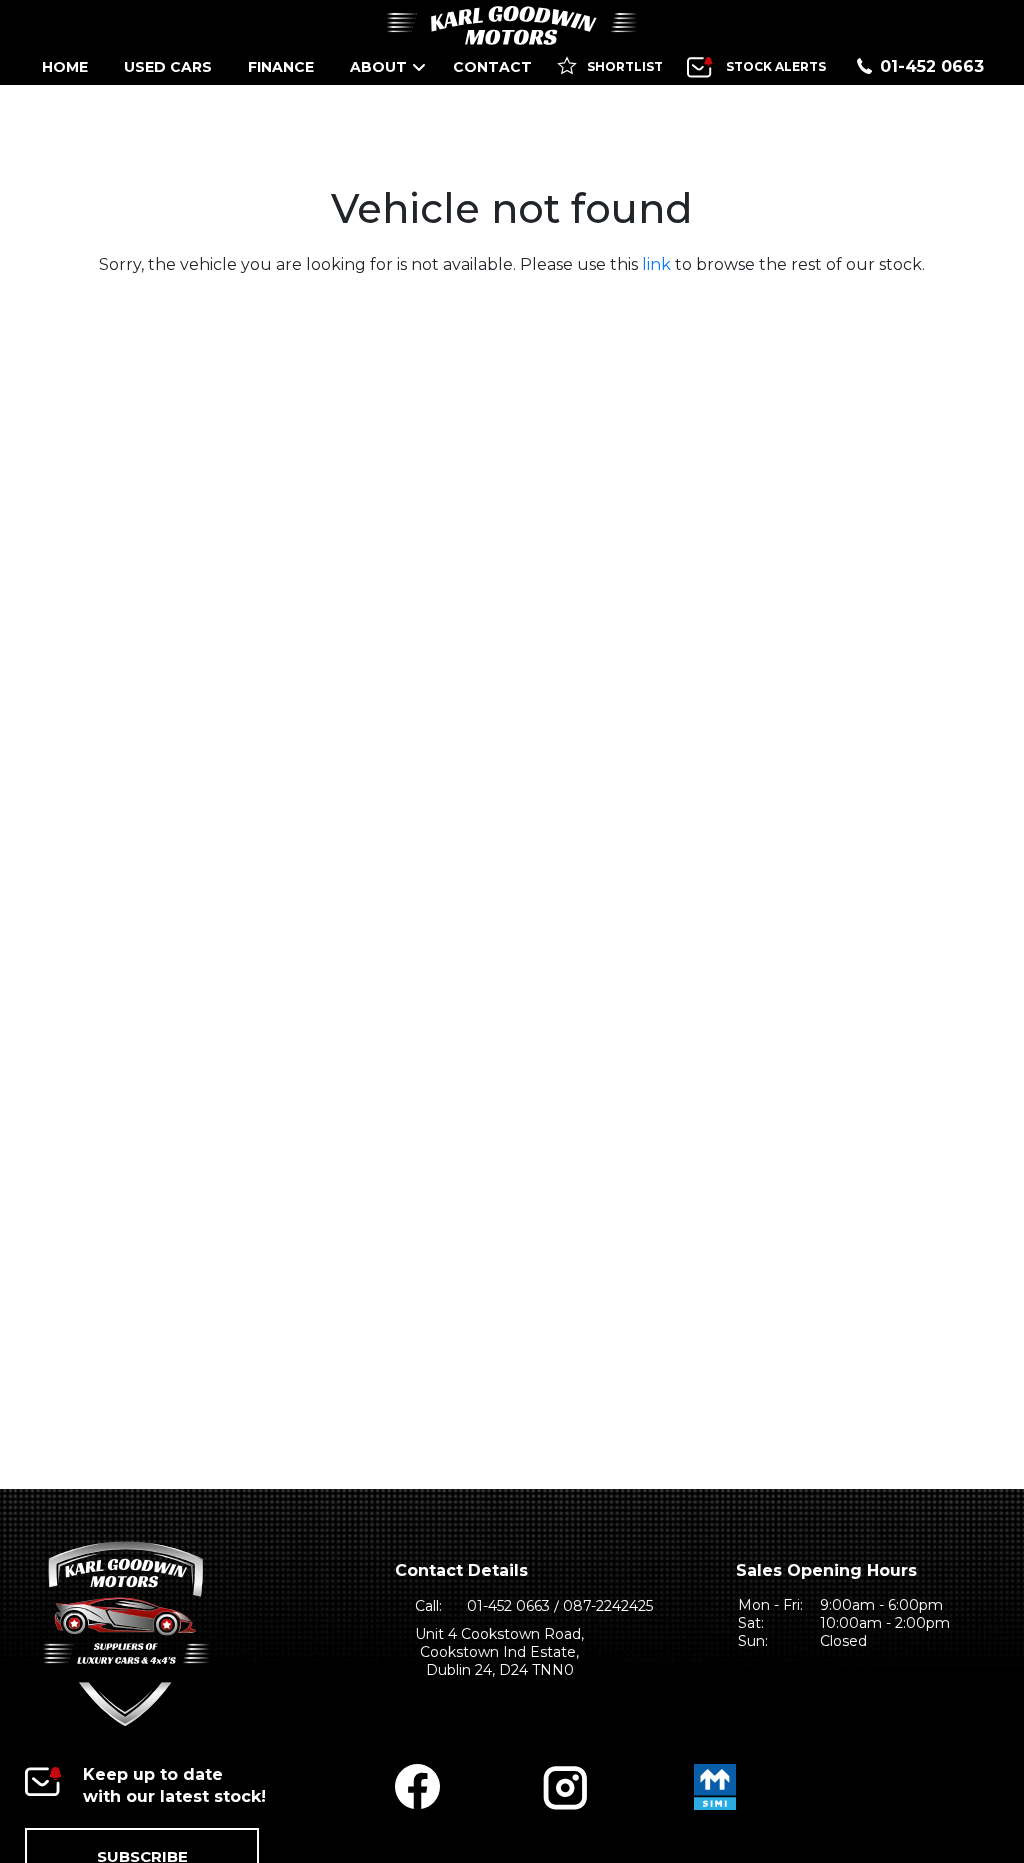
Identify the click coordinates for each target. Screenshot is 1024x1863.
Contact (492, 67)
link (656, 264)
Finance (281, 67)
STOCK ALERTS (776, 66)
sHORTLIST (623, 66)
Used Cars (168, 67)
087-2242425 (608, 1606)
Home (65, 67)
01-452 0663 (932, 66)
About (378, 67)
